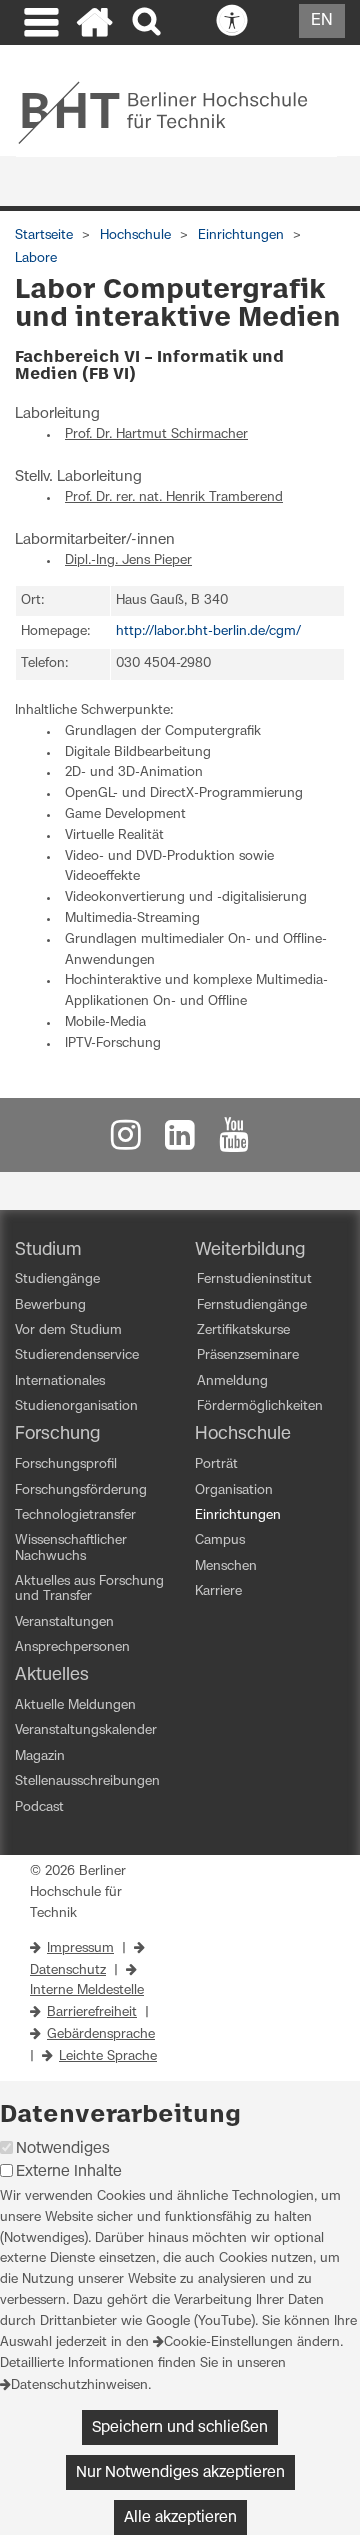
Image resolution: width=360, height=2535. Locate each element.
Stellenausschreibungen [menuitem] (87, 1781)
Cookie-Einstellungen (228, 2342)
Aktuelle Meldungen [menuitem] (75, 1705)
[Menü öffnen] (39, 25)
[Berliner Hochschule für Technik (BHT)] (176, 112)
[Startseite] (95, 25)
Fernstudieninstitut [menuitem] (254, 1279)
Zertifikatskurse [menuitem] (243, 1330)
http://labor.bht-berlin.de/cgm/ (208, 631)
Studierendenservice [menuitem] (77, 1355)
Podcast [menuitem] (39, 1807)
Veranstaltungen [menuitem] (64, 1622)
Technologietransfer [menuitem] (75, 1515)
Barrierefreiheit (92, 2012)
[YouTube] (234, 1140)
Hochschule (135, 235)
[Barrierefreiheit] (276, 22)
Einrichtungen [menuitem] (238, 1515)
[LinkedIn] (180, 1140)
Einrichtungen (241, 235)
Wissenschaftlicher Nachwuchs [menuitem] (71, 1548)
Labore (36, 258)
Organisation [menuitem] (234, 1490)
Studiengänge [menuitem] (57, 1279)
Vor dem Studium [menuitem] (68, 1330)
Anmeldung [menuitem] (232, 1381)
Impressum (80, 1948)
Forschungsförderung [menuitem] (81, 1490)
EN (322, 20)
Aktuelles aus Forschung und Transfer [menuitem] (89, 1589)
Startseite (44, 235)
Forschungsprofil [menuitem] (66, 1464)
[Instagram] (126, 1140)
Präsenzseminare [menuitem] (248, 1355)
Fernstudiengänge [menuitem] (252, 1305)
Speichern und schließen (180, 2427)
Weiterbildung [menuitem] (250, 1250)
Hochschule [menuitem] (243, 1434)
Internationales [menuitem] (60, 1381)
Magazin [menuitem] (40, 1756)
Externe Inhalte (69, 2171)
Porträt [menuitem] (216, 1464)
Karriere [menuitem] (218, 1591)
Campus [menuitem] (220, 1540)
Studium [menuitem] (48, 1250)
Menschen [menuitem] (226, 1566)
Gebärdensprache (101, 2034)
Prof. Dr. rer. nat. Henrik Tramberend (174, 497)
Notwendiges (63, 2148)
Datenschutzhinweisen (79, 2385)
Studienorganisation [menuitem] (76, 1406)
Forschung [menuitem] (57, 1434)
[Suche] (148, 22)
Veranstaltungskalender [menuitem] (86, 1730)
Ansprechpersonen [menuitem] (72, 1647)
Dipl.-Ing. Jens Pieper (128, 560)
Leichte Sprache (108, 2056)
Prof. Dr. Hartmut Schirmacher (156, 434)
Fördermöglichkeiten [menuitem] (260, 1406)
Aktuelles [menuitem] (52, 1675)
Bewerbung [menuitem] (50, 1305)
